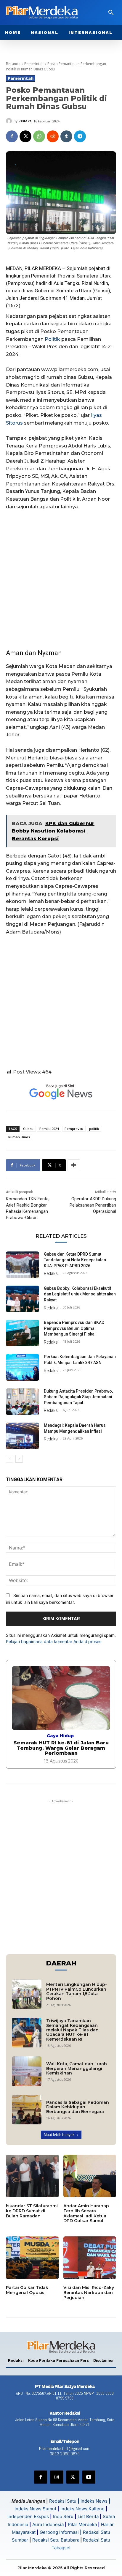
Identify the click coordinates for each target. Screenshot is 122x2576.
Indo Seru (63, 2516)
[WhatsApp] (39, 136)
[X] (25, 136)
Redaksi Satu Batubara (56, 2540)
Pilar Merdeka (82, 2524)
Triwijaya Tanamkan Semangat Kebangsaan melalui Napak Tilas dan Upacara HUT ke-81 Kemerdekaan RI (72, 2030)
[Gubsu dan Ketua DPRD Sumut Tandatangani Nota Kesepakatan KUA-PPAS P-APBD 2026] (23, 1265)
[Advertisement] (61, 579)
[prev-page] (10, 1459)
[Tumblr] (66, 136)
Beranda (13, 64)
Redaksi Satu (63, 2501)
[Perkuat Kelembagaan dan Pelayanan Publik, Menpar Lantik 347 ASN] (23, 1367)
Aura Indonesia (48, 2524)
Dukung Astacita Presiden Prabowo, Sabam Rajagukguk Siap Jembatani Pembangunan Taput (78, 1397)
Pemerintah (34, 64)
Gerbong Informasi (59, 2532)
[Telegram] (80, 136)
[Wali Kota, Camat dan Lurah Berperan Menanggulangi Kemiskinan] (27, 2071)
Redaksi (25, 121)
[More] (74, 1165)
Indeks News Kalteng (82, 2509)
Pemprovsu (20, 283)
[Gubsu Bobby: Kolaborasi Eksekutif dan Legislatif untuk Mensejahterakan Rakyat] (23, 1299)
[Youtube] (89, 2477)
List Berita (88, 2516)
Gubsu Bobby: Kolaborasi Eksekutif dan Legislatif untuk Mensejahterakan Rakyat (80, 1294)
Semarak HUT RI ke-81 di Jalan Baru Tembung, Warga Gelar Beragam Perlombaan (61, 1748)
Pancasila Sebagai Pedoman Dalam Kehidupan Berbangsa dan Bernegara (78, 2107)
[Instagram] (57, 2477)
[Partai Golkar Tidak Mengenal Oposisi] (32, 2258)
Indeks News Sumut (35, 2509)
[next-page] (19, 1459)
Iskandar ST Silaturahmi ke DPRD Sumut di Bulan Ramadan (32, 2211)
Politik (52, 339)
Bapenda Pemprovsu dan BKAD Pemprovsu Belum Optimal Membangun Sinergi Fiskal (74, 1328)
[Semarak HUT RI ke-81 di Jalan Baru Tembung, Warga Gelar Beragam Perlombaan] (61, 1698)
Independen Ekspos (28, 2516)
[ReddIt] (53, 136)
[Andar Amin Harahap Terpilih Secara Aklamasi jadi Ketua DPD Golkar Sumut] (90, 2176)
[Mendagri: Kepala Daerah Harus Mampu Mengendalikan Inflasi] (23, 1436)
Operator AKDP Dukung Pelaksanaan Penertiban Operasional (93, 1205)
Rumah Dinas (19, 1137)
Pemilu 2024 (49, 1129)
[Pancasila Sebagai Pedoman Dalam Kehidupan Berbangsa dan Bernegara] (27, 2110)
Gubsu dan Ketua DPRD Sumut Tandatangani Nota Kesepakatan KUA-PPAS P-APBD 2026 (75, 1260)
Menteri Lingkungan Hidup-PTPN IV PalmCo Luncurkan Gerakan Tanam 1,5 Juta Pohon (77, 1991)
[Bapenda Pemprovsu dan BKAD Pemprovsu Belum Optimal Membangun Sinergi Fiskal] (23, 1333)
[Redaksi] (10, 121)
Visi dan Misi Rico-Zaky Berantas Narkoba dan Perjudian (89, 2293)
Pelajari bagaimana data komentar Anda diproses (54, 1641)
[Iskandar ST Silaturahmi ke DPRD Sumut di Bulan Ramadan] (32, 2176)
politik (94, 1129)
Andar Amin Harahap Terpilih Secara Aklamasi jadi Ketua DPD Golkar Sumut (86, 2213)
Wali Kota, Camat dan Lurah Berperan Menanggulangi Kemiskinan (77, 2068)
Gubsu (28, 1129)
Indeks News (94, 2501)
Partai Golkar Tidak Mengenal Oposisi (27, 2290)
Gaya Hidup (60, 1736)
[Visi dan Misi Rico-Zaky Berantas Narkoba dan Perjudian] (90, 2258)
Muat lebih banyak (59, 2135)
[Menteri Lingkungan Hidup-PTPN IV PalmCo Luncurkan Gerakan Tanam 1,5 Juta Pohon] (27, 1994)
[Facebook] (12, 136)
